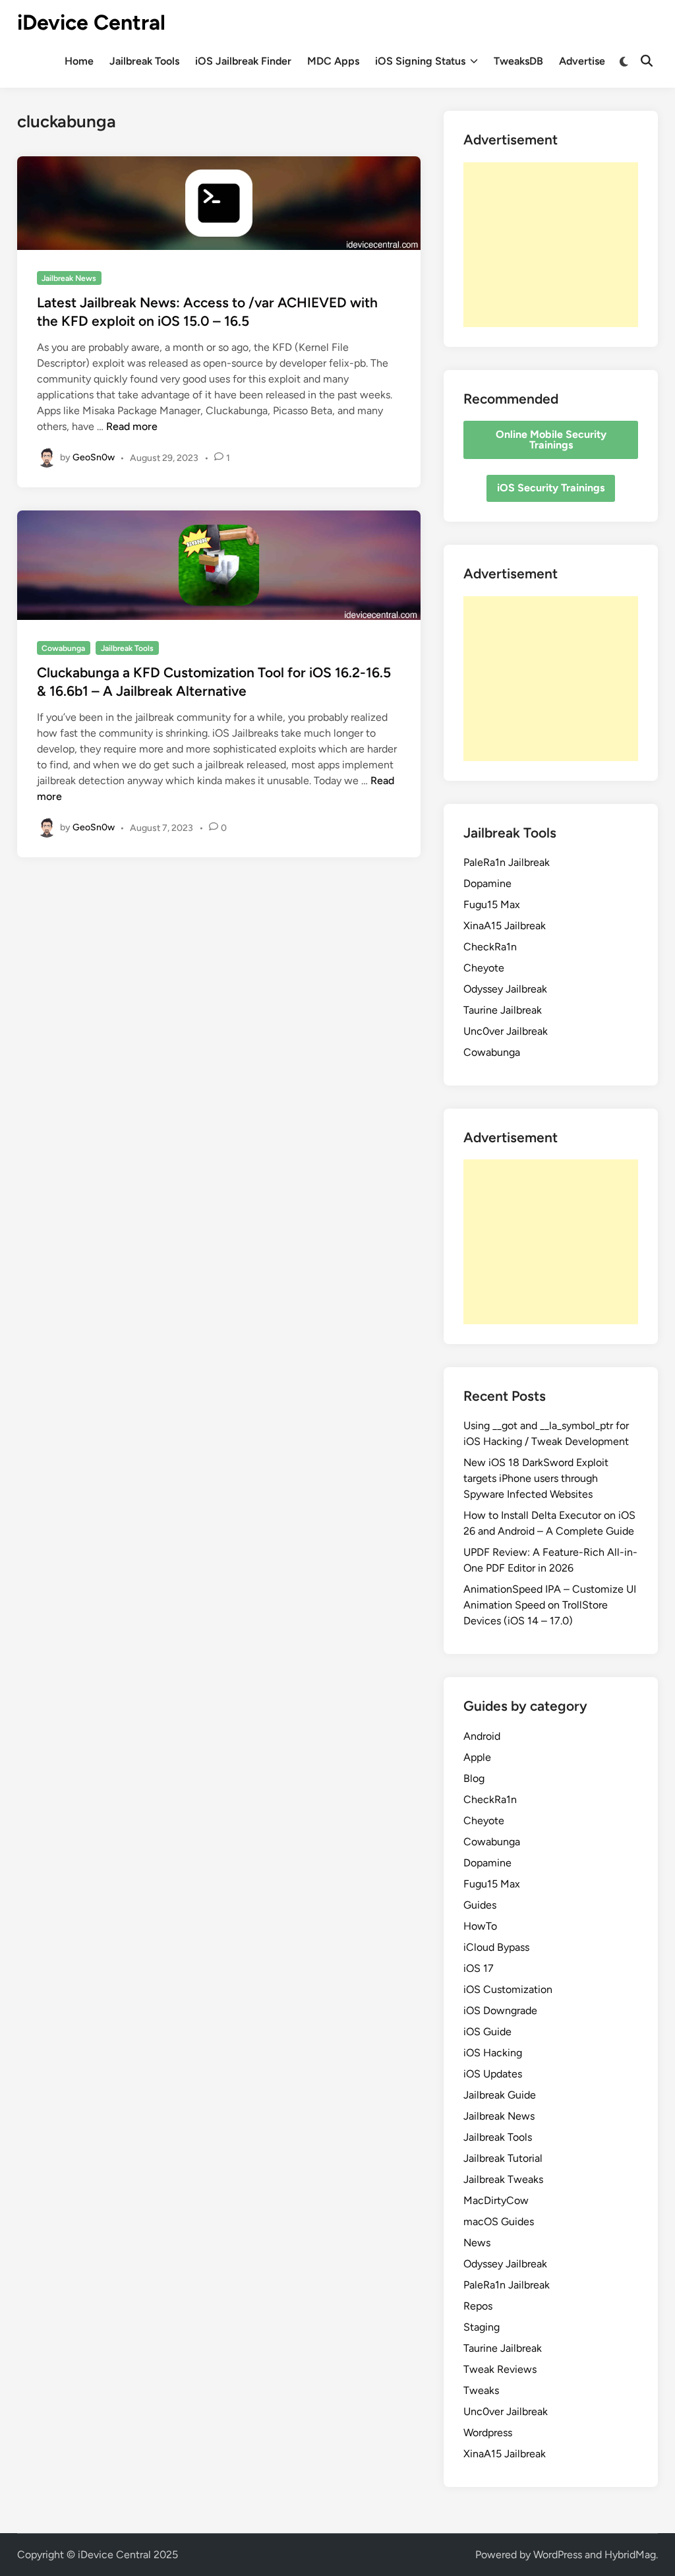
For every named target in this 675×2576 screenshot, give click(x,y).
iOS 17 (479, 1968)
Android (482, 1736)
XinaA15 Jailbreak (505, 926)
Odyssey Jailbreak (505, 989)
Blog (474, 1778)
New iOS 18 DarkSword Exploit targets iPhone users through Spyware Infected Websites (536, 1478)
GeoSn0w (94, 457)
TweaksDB (518, 61)
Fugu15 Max (492, 905)
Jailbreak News (69, 278)
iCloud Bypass (496, 1947)
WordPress (558, 2555)
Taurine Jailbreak (503, 1010)
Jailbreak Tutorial (503, 2158)
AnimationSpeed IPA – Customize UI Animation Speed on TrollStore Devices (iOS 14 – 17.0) (550, 1605)
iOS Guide (487, 2032)
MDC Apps (333, 61)
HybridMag (630, 2555)
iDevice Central (91, 22)
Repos (478, 2306)
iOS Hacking (493, 2053)
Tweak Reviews (500, 2369)
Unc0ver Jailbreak (506, 1031)
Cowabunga (63, 648)
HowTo (480, 1926)
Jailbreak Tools (144, 61)
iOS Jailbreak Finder (243, 61)
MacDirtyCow (496, 2200)
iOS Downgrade (500, 2010)
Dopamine (487, 883)
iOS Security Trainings (551, 488)
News (477, 2243)
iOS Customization (508, 1989)
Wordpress (488, 2433)
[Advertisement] (551, 245)
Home (79, 61)
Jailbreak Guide (500, 2095)
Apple (477, 1757)
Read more (132, 426)
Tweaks (481, 2390)
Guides (480, 1905)
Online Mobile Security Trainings (551, 440)
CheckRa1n (490, 947)
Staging (482, 2327)
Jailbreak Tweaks (503, 2179)
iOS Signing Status (420, 61)
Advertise (582, 61)
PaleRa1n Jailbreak (507, 862)
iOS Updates (493, 2074)
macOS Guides (499, 2222)
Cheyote (484, 968)
